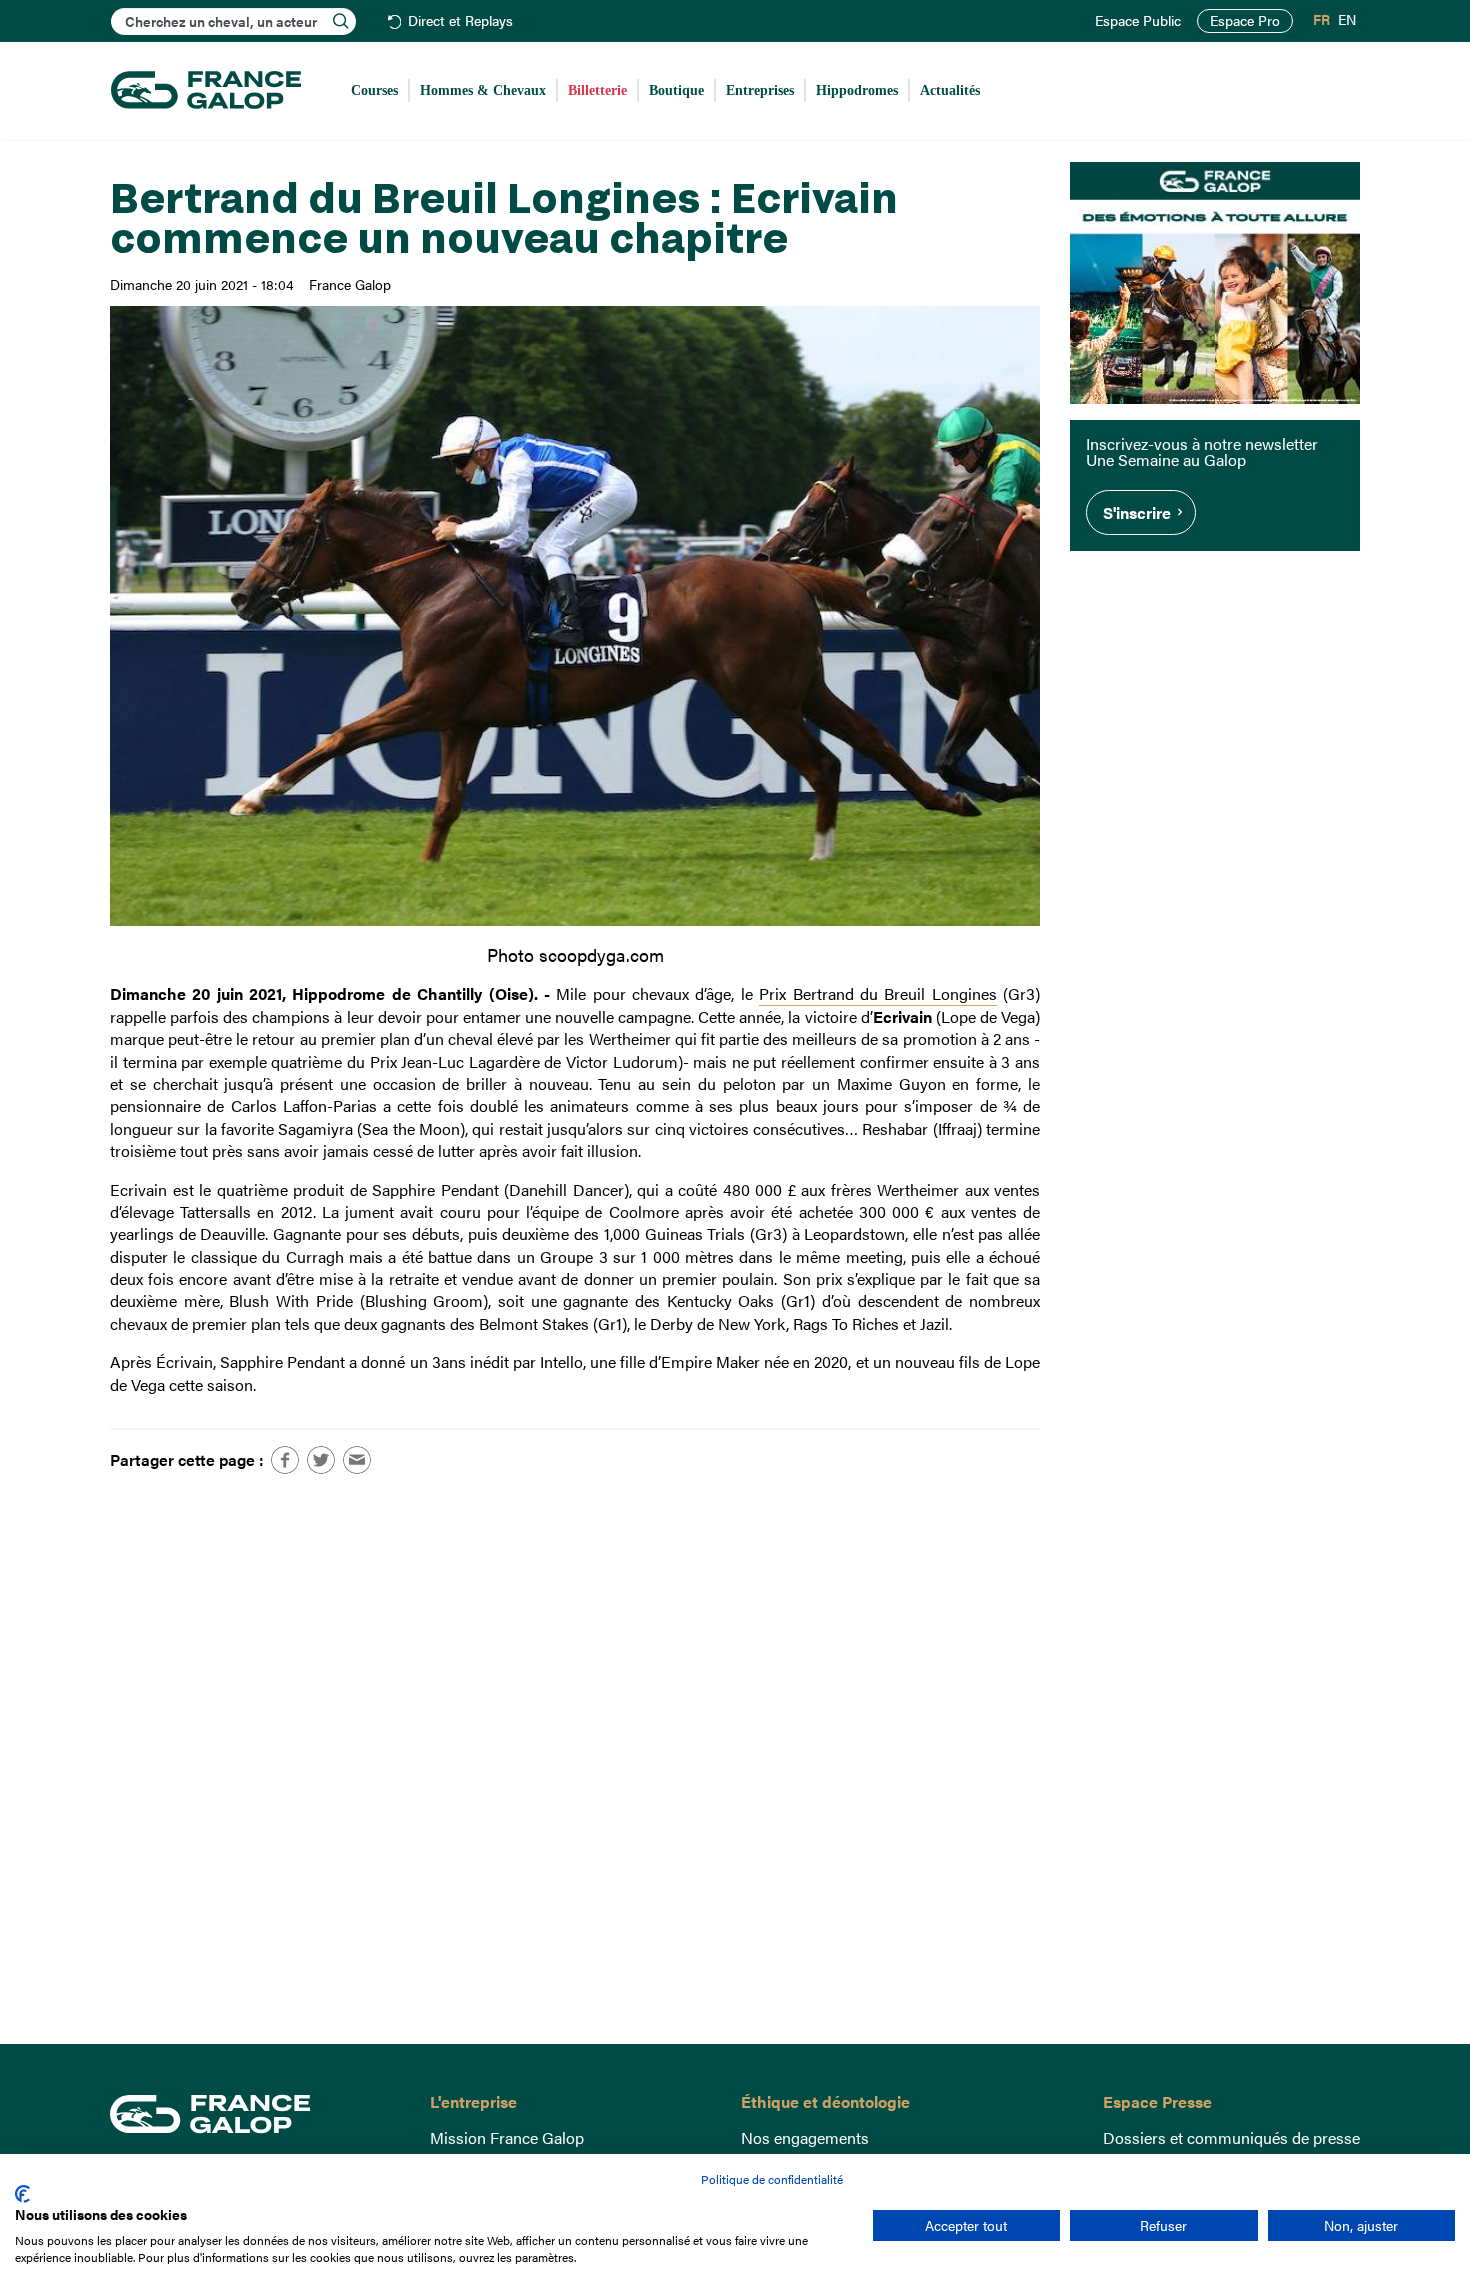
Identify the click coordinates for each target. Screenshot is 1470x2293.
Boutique (676, 90)
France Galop (255, 2114)
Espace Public (1138, 21)
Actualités (950, 90)
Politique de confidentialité (772, 2179)
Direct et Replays (460, 21)
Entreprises (760, 90)
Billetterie (597, 90)
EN (1347, 20)
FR (1321, 20)
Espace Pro (1245, 20)
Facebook (285, 1460)
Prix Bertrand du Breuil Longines (877, 993)
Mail (357, 1460)
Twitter (321, 1460)
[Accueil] (206, 91)
